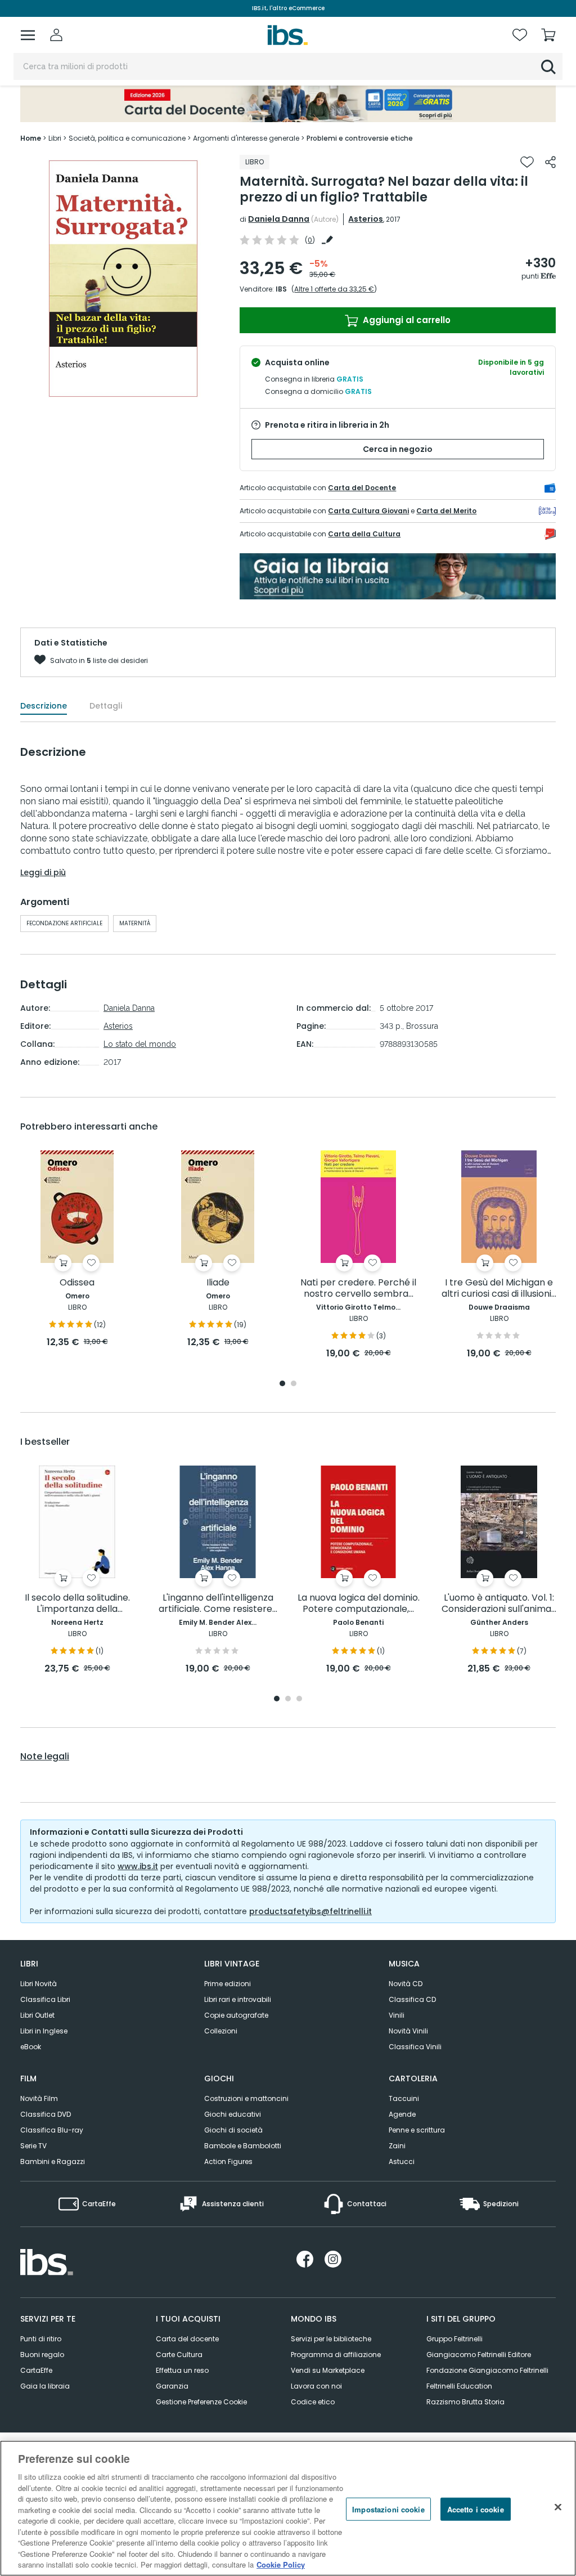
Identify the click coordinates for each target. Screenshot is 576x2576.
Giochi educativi (233, 2114)
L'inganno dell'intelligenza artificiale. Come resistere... (218, 1604)
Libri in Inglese (44, 2031)
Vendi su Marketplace (328, 2370)
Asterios (366, 219)
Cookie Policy (281, 2564)
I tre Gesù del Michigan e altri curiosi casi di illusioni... (499, 1289)
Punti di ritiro (41, 2339)
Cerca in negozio (398, 449)
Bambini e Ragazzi (53, 2161)
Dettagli (106, 706)
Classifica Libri (45, 1999)
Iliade (218, 1283)
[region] (288, 2508)
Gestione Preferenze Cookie (201, 2402)
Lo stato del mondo (140, 1044)
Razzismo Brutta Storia (465, 2402)
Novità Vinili (408, 2031)
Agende (402, 2114)
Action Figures (228, 2161)
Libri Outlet (37, 2015)
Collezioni (221, 2031)
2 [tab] (294, 1384)
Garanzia (172, 2386)
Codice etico (313, 2402)
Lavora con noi (316, 2386)
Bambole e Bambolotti (243, 2146)
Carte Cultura (179, 2355)
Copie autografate (236, 2015)
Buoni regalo (42, 2355)
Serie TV (33, 2146)
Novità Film (39, 2098)
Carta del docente (187, 2339)
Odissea (77, 1283)
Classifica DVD (46, 2114)
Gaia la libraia (45, 2386)
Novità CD (406, 1984)
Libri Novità (39, 1984)
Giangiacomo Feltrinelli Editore (479, 2355)
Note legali (45, 1757)
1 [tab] (282, 1384)
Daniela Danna (279, 219)
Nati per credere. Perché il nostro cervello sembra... (358, 1289)
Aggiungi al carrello (406, 320)
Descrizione (44, 706)
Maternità (135, 923)
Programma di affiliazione (336, 2355)
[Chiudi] (558, 2507)
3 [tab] (299, 1699)
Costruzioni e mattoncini (246, 2098)
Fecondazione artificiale (64, 923)
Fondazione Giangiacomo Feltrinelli (487, 2370)
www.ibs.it (138, 1866)
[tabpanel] (77, 1250)
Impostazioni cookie (388, 2509)
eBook (31, 2047)
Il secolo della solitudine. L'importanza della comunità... (77, 1604)
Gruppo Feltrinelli (454, 2339)
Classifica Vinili (415, 2047)
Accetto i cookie (476, 2509)
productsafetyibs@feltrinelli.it (310, 1911)
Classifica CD (412, 1999)
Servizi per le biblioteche (331, 2339)
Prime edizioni (228, 1984)
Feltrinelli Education (459, 2386)
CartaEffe (36, 2370)
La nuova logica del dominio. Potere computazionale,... (359, 1604)
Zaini (397, 2146)
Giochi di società (233, 2130)
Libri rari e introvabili (238, 1999)
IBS (281, 289)
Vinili (397, 2015)
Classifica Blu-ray (52, 2130)
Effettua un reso (182, 2370)
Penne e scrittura (417, 2130)
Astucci (402, 2161)
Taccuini (404, 2098)
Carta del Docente (362, 488)
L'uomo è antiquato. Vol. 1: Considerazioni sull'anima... (499, 1604)
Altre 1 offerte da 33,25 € (334, 289)
